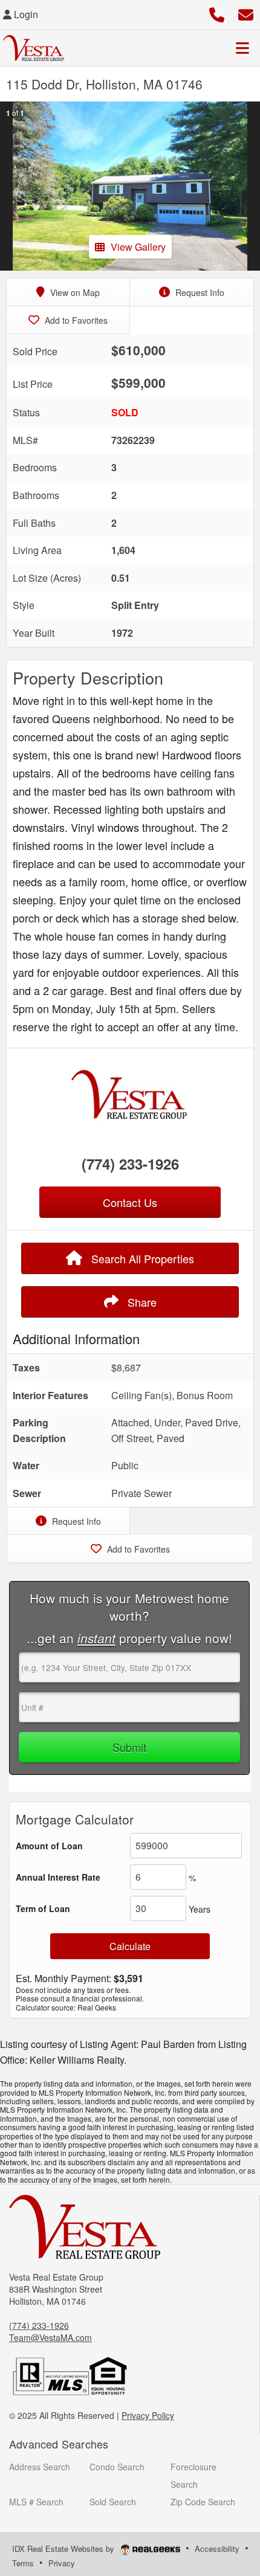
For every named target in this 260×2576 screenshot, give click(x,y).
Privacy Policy (148, 2415)
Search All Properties (141, 1258)
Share (141, 1302)
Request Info (199, 292)
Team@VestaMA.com (50, 2337)
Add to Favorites (75, 320)
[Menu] (242, 48)
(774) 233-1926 (130, 1164)
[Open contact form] (246, 13)
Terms (23, 2563)
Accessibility (217, 2549)
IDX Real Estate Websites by (64, 2549)
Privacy (62, 2563)
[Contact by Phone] (217, 13)
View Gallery (138, 247)
